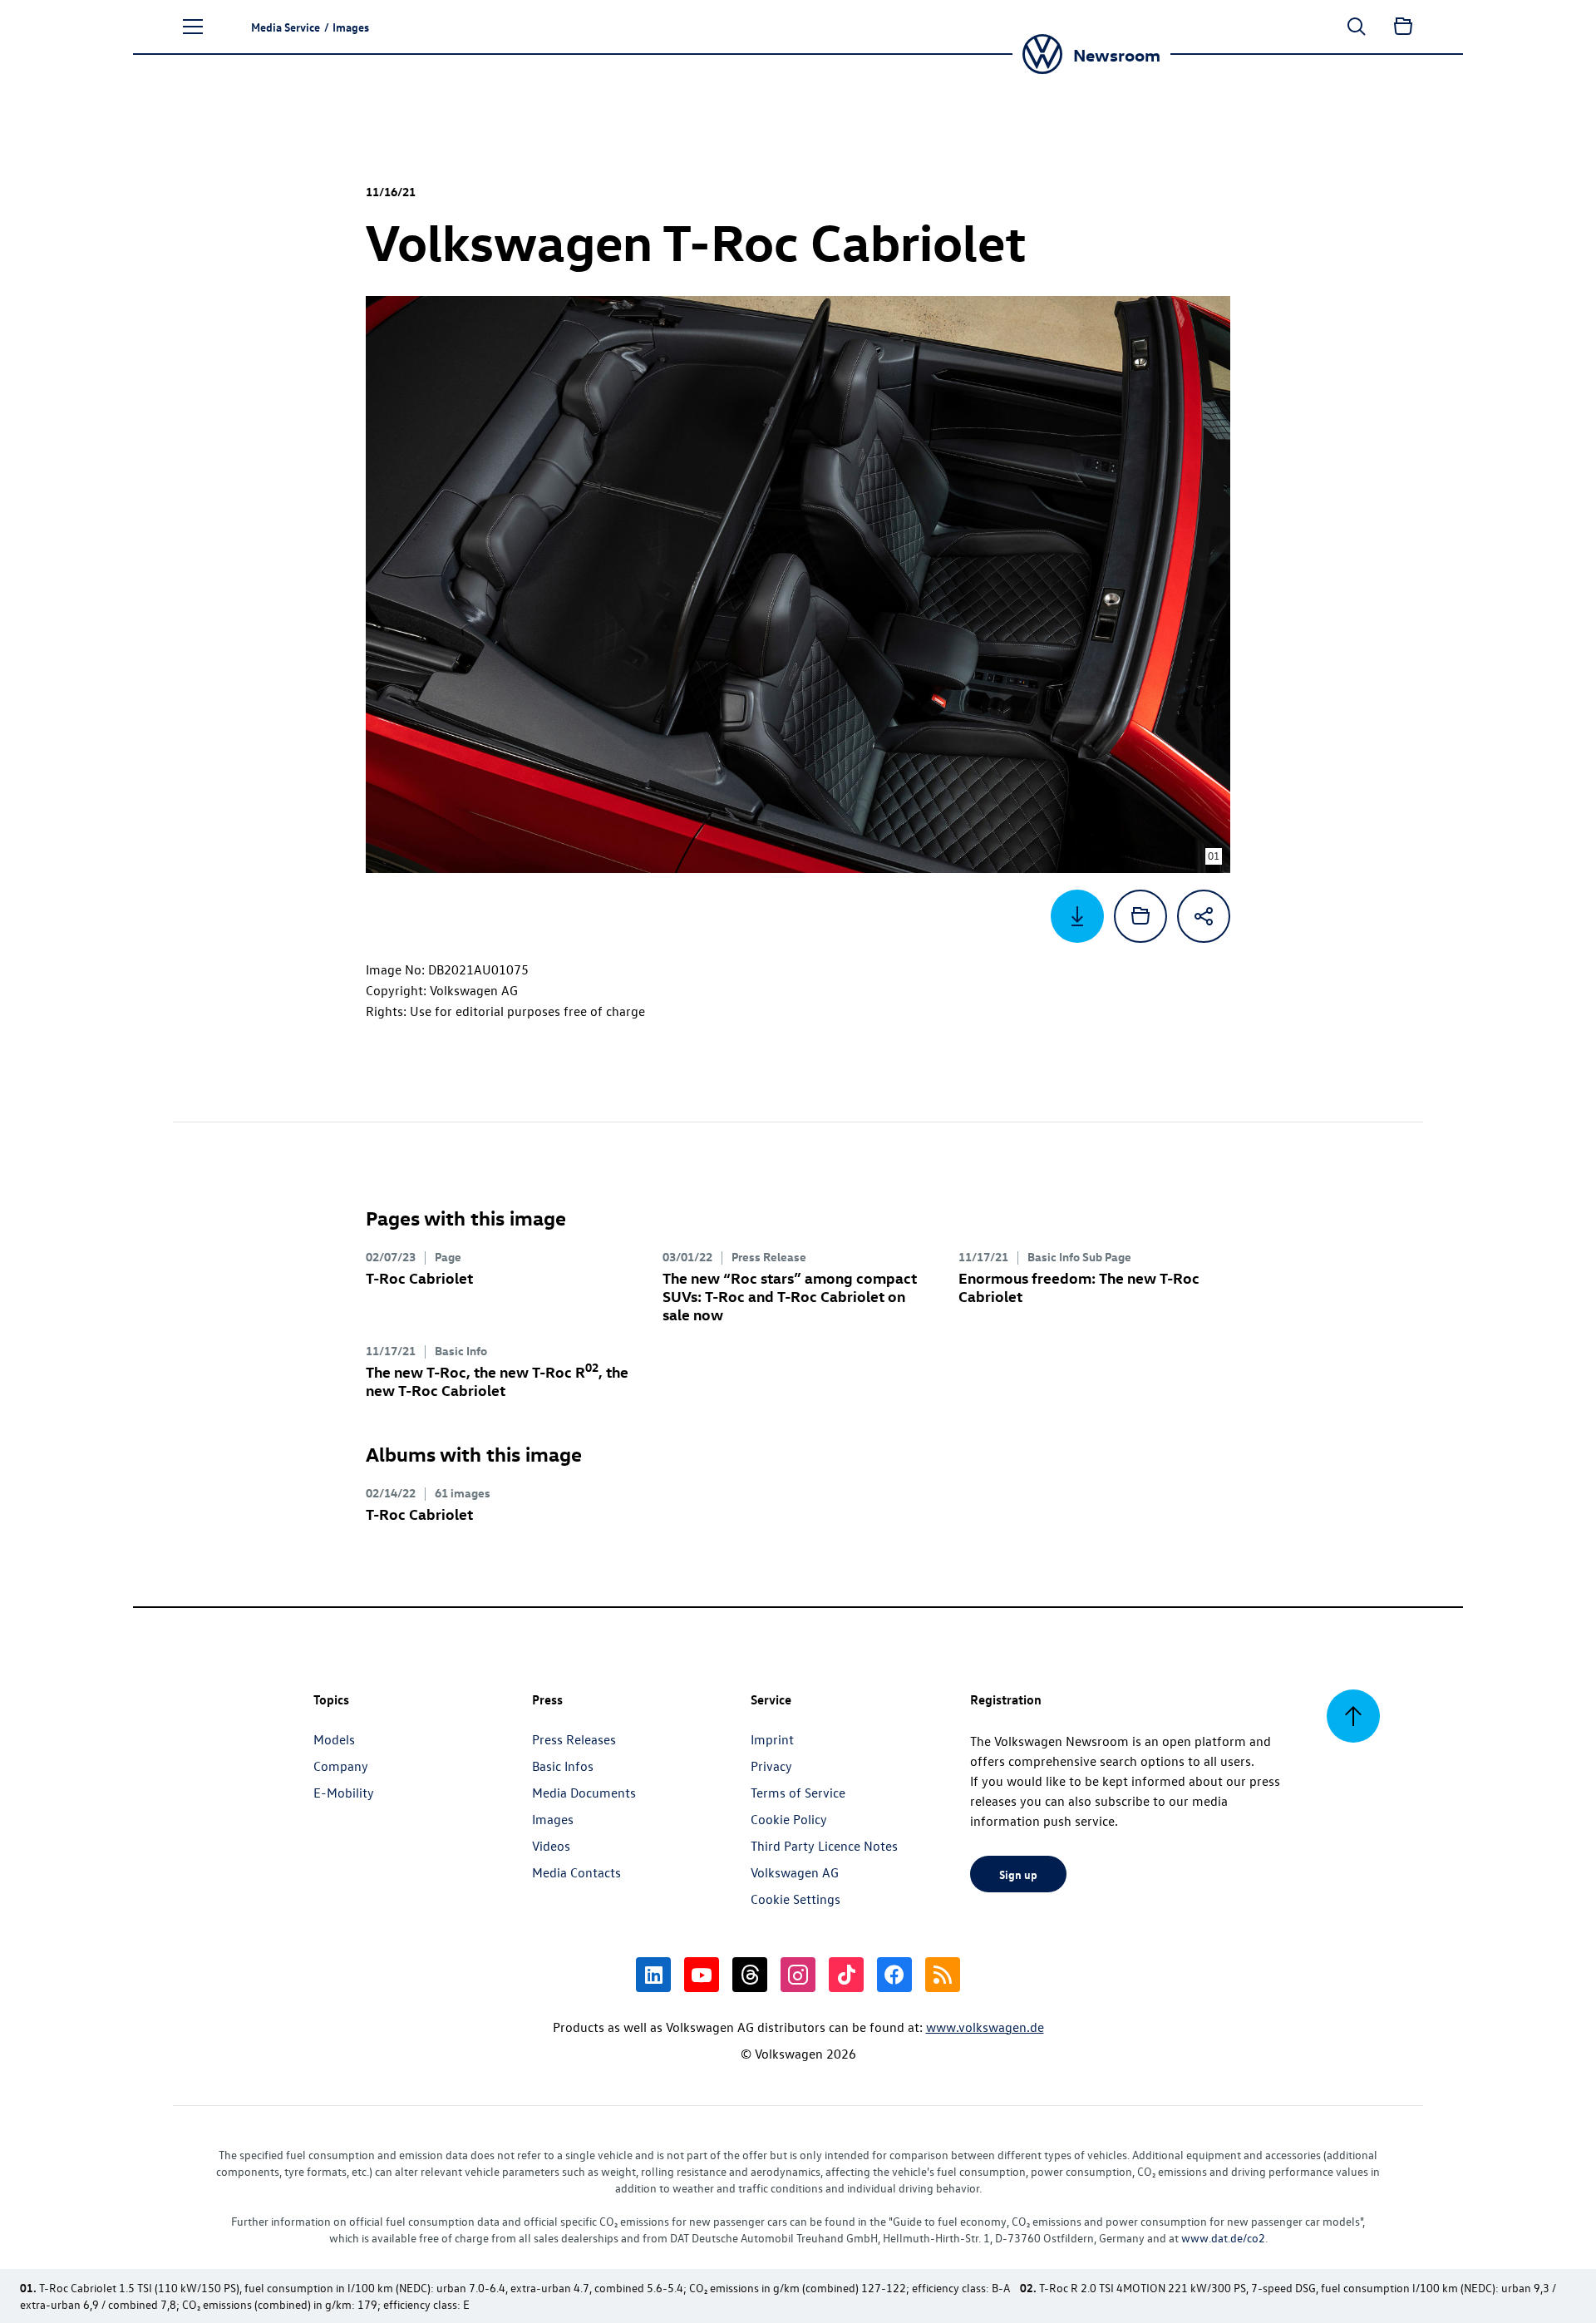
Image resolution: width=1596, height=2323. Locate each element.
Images (553, 1819)
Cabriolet (419, 1277)
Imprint (772, 1739)
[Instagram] (798, 1975)
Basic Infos (563, 1766)
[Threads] (750, 1975)
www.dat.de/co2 (1223, 2238)
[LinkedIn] (653, 1975)
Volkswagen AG (795, 1872)
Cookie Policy (789, 1819)
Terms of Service (798, 1793)
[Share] (1204, 916)
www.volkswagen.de (985, 2027)
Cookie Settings (796, 1899)
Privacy (771, 1766)
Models (334, 1739)
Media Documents (584, 1793)
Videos (551, 1846)
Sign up (1018, 1874)
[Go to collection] (1403, 27)
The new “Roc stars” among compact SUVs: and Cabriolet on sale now (790, 1296)
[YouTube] (702, 1975)
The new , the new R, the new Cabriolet (497, 1381)
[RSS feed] (943, 1975)
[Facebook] (894, 1975)
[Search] (1357, 27)
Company (341, 1766)
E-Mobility (344, 1793)
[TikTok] (846, 1975)
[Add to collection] (1140, 916)
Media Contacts (576, 1872)
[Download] (1077, 916)
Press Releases (574, 1739)
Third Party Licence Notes (824, 1846)
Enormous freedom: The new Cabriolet (1079, 1287)
